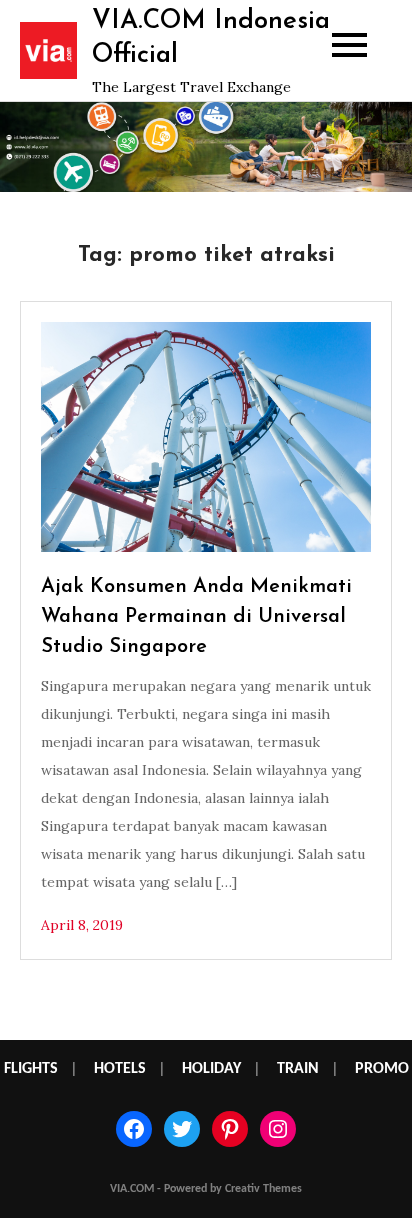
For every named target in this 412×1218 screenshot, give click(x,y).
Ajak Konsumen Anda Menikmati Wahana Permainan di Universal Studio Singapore (196, 617)
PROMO (382, 1069)
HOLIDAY (211, 1069)
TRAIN (298, 1069)
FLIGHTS (31, 1069)
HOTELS (120, 1069)
